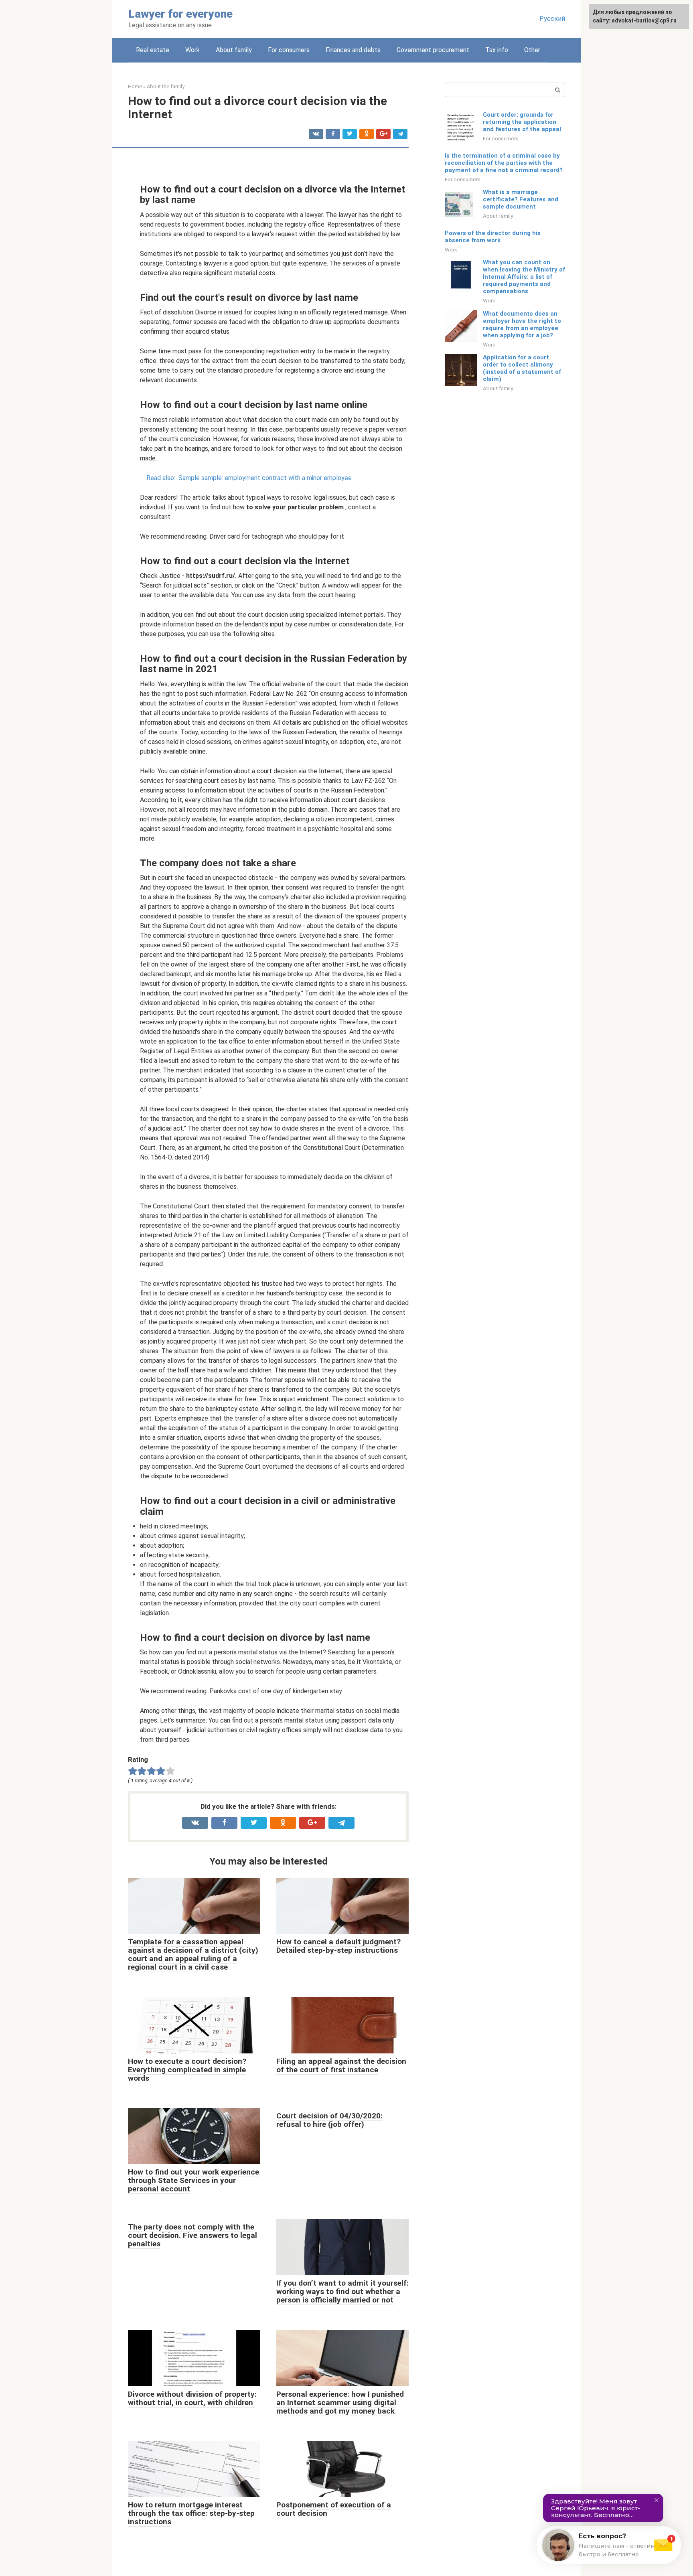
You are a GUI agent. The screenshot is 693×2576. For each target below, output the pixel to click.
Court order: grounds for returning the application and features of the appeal (522, 122)
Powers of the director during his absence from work (493, 237)
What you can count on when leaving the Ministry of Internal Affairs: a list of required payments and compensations (524, 277)
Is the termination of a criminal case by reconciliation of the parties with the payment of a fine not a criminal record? (504, 163)
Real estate (153, 50)
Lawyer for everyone (180, 14)
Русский (552, 19)
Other (532, 50)
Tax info (497, 50)
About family (234, 50)
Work (192, 50)
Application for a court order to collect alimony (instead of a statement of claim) (522, 368)
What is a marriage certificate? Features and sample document (521, 199)
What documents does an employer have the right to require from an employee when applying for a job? (522, 324)
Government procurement (433, 50)
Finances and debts (353, 50)
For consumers (289, 50)
